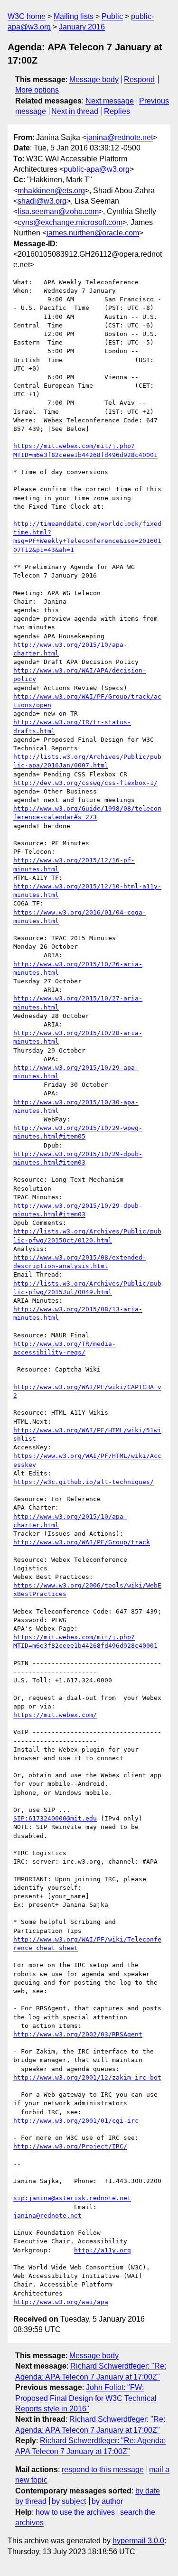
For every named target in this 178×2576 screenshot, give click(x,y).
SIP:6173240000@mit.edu (55, 1818)
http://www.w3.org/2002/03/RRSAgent (78, 2034)
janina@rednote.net (120, 137)
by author (107, 2501)
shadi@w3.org (42, 201)
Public (112, 16)
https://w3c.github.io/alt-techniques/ (84, 1482)
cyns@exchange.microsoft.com (70, 222)
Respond (139, 79)
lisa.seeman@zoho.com (58, 211)
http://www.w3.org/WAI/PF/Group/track (82, 1542)
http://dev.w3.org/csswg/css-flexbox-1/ (85, 783)
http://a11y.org (103, 2250)
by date (148, 2491)
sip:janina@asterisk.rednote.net (72, 2198)
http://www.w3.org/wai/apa (61, 2302)
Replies (117, 111)
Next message (110, 101)
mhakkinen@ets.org (51, 191)
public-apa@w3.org (97, 169)
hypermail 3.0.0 (138, 2541)
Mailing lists (74, 16)
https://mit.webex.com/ (55, 1715)
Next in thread (75, 111)
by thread (31, 2501)
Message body (94, 79)
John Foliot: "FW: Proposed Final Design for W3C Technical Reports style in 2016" (86, 2398)
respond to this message (103, 2469)
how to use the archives (75, 2512)
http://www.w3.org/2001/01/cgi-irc (76, 2121)
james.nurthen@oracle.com (93, 233)
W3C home (27, 16)
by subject (69, 2501)
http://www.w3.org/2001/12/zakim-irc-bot (87, 2077)
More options (37, 90)
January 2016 (82, 27)
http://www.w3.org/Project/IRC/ (70, 2146)
